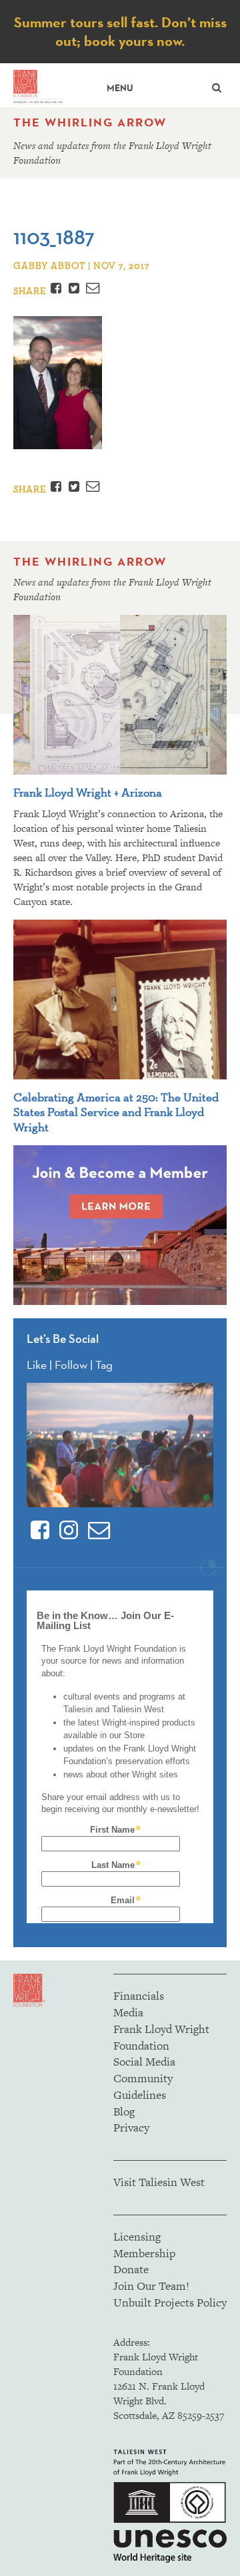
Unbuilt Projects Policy (170, 2302)
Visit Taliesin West (159, 2182)
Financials (139, 1996)
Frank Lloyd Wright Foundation (161, 2037)
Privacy (131, 2127)
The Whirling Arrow (90, 122)
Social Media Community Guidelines (144, 2078)
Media (128, 2012)
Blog (124, 2112)
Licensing (137, 2237)
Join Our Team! (151, 2286)
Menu (120, 88)
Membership (144, 2253)
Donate (131, 2269)
